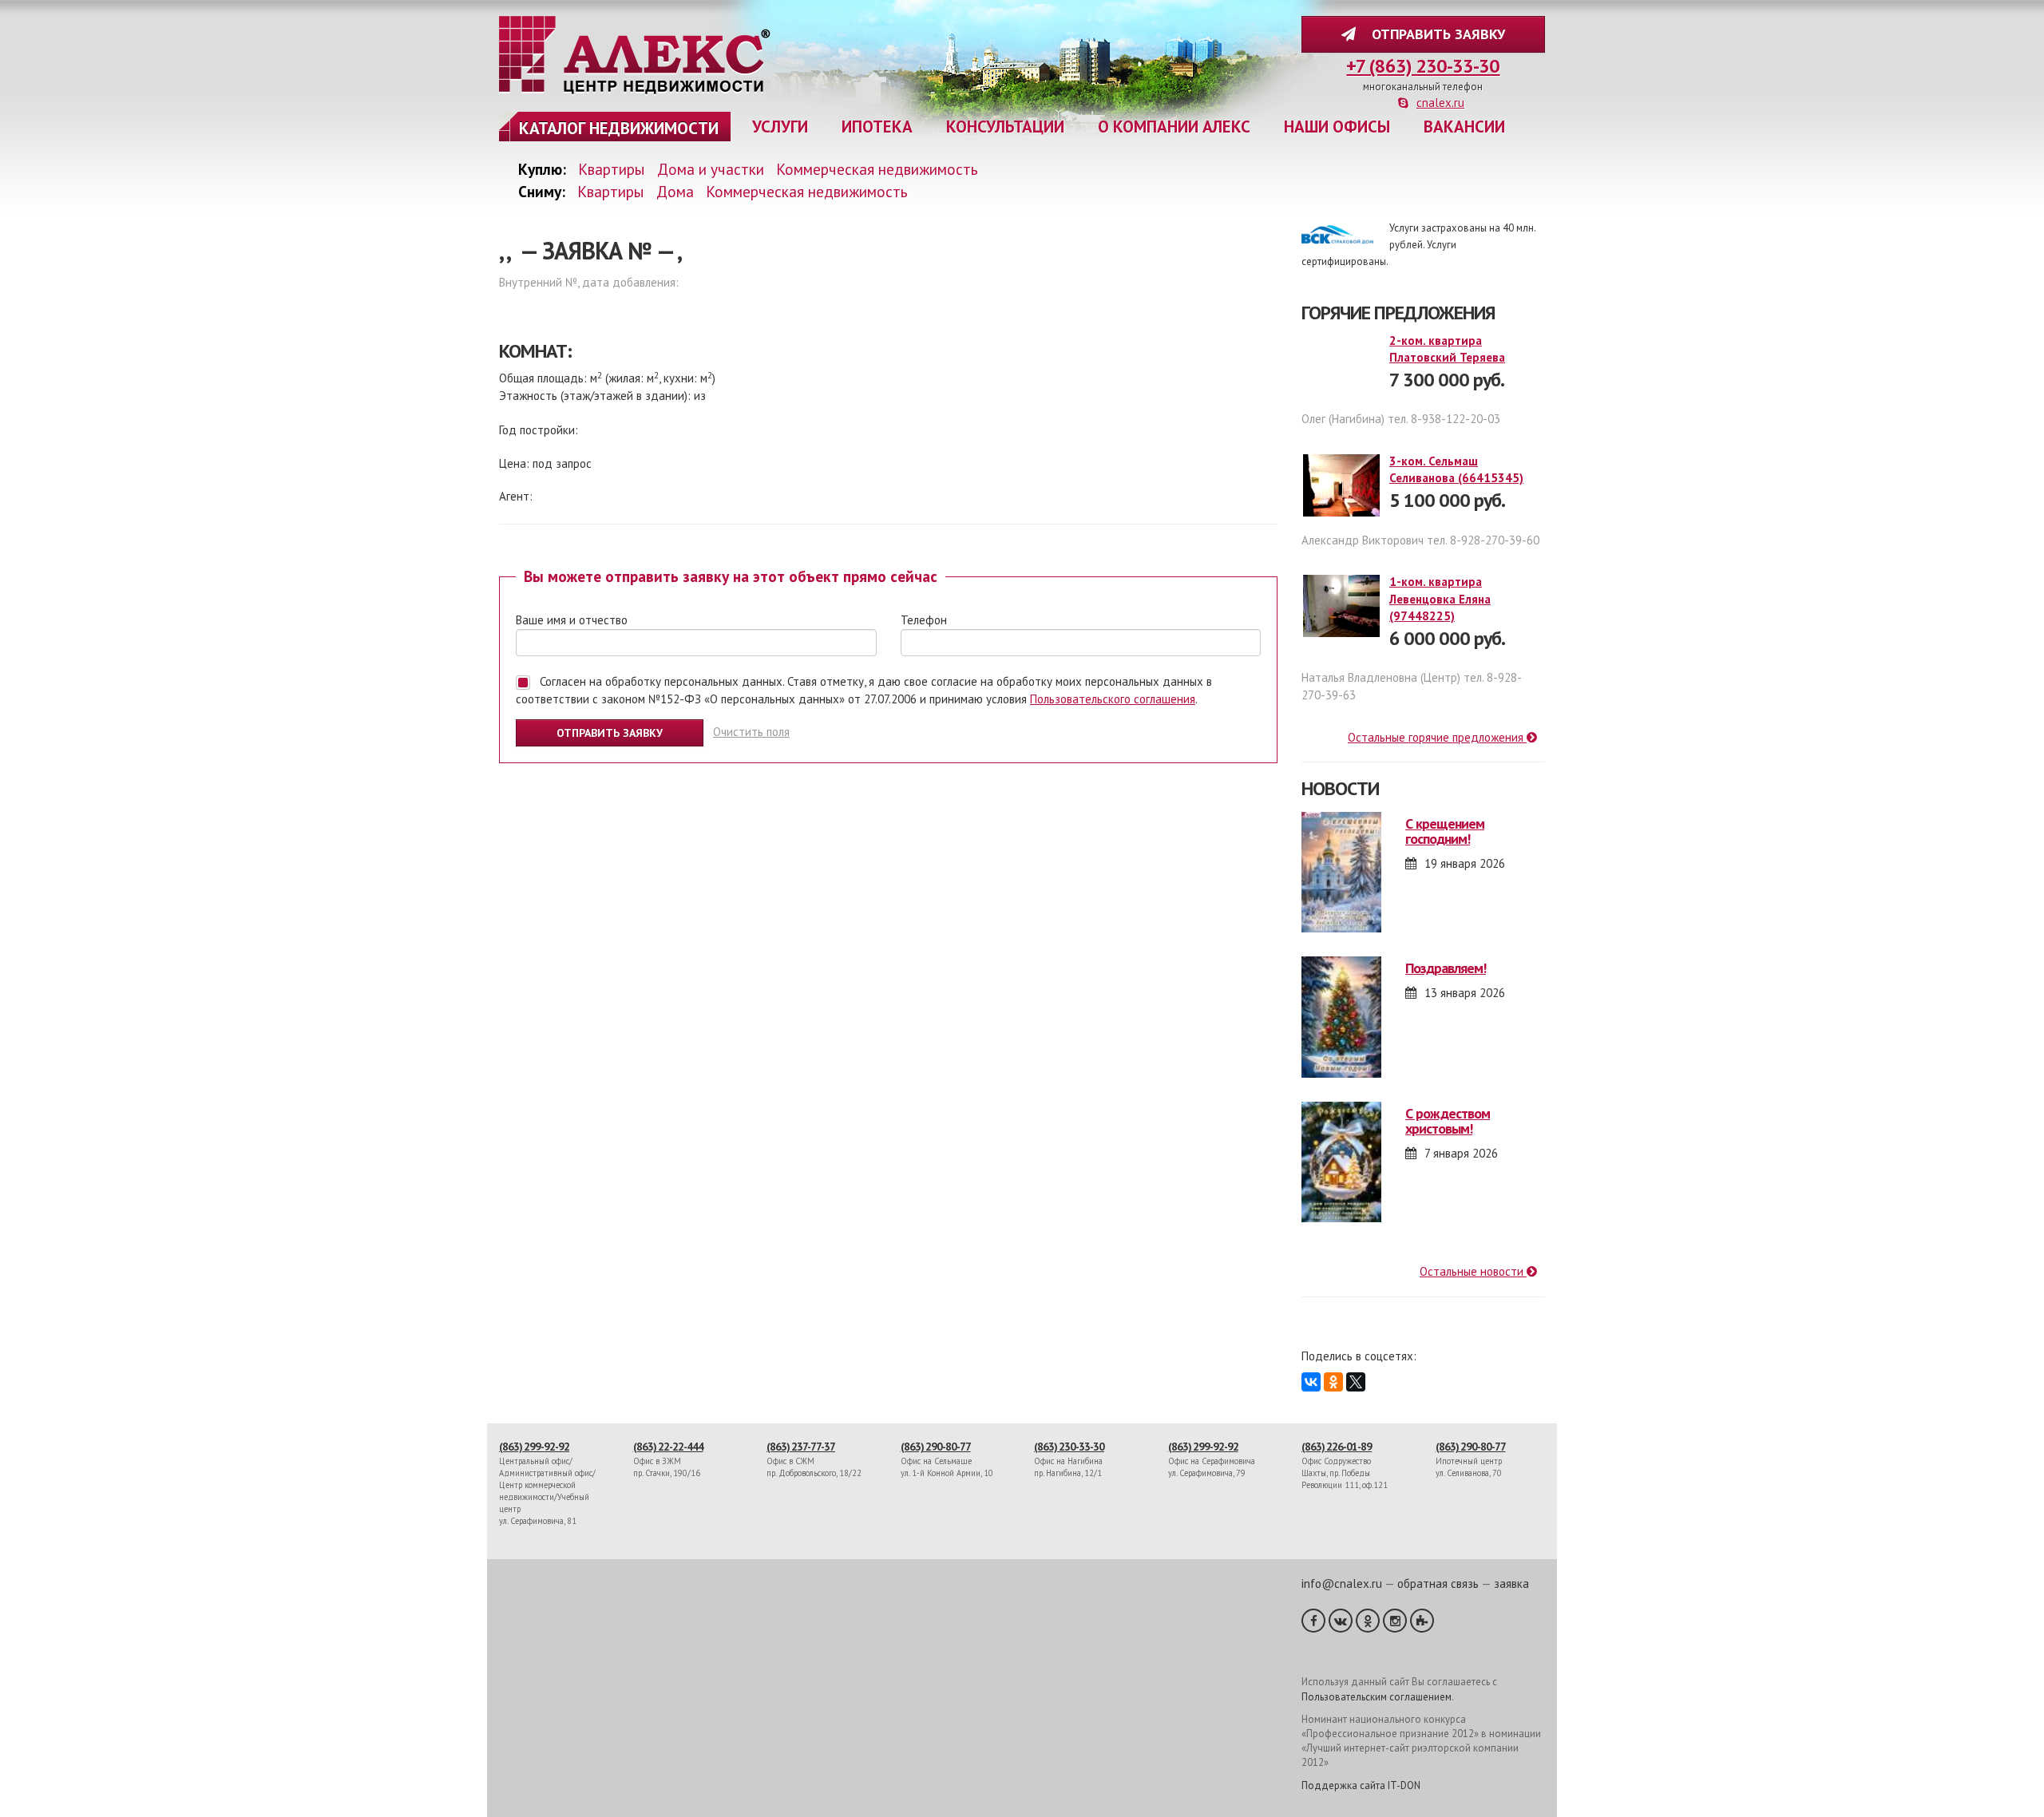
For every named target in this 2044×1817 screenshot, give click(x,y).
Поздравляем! (1446, 968)
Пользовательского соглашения (1113, 699)
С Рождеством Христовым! (1448, 1121)
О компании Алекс (1174, 127)
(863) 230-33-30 (1069, 1447)
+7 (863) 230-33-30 (1423, 66)
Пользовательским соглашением (1377, 1697)
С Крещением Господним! (1445, 831)
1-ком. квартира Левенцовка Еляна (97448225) (1440, 599)
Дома (675, 191)
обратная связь (1438, 1583)
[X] (1356, 1382)
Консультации (1005, 127)
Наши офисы (1337, 127)
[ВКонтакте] (1311, 1382)
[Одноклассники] (1333, 1382)
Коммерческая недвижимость (877, 169)
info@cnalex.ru (1342, 1583)
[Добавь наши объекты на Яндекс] (1422, 1621)
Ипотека (877, 127)
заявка (1511, 1583)
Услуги (780, 127)
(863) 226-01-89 (1337, 1447)
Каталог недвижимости (619, 128)
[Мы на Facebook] (1313, 1621)
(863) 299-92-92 (534, 1447)
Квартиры (612, 169)
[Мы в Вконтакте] (1341, 1621)
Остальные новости (1473, 1271)
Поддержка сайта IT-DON (1361, 1785)
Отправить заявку (1434, 34)
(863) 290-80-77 (936, 1447)
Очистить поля (751, 732)
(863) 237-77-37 (801, 1447)
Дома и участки (711, 169)
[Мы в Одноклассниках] (1368, 1621)
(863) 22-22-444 (668, 1447)
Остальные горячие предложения (1437, 737)
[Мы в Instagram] (1395, 1621)
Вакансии (1464, 127)
